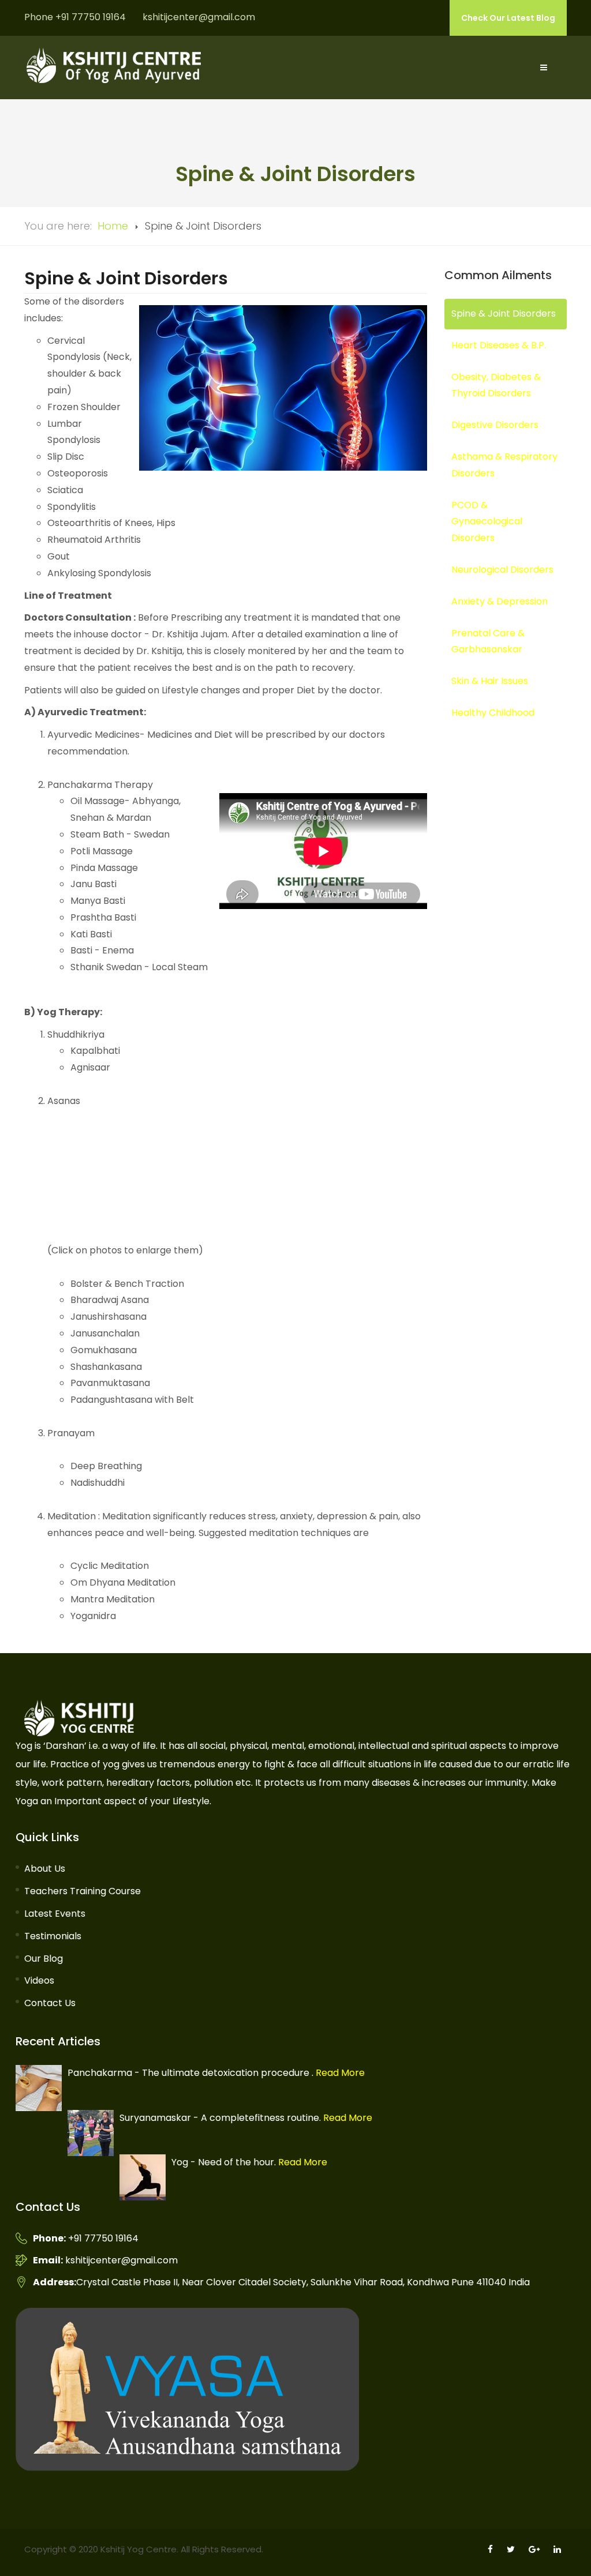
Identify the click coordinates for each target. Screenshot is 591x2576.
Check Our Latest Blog (508, 18)
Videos (39, 1980)
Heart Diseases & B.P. (499, 345)
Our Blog (44, 1959)
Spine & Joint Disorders (504, 313)
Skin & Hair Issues (490, 681)
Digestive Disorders (495, 425)
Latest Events (55, 1914)
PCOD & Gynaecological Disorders (487, 522)
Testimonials (53, 1936)
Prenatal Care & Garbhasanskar (488, 641)
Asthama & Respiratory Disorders (504, 465)
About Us (45, 1869)
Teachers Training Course (83, 1891)
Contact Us (50, 2003)
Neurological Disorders (502, 570)
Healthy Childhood (493, 713)
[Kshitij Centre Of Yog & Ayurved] (114, 65)
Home (113, 226)
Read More (339, 2073)
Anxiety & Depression (500, 601)
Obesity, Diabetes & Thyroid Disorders (496, 385)
